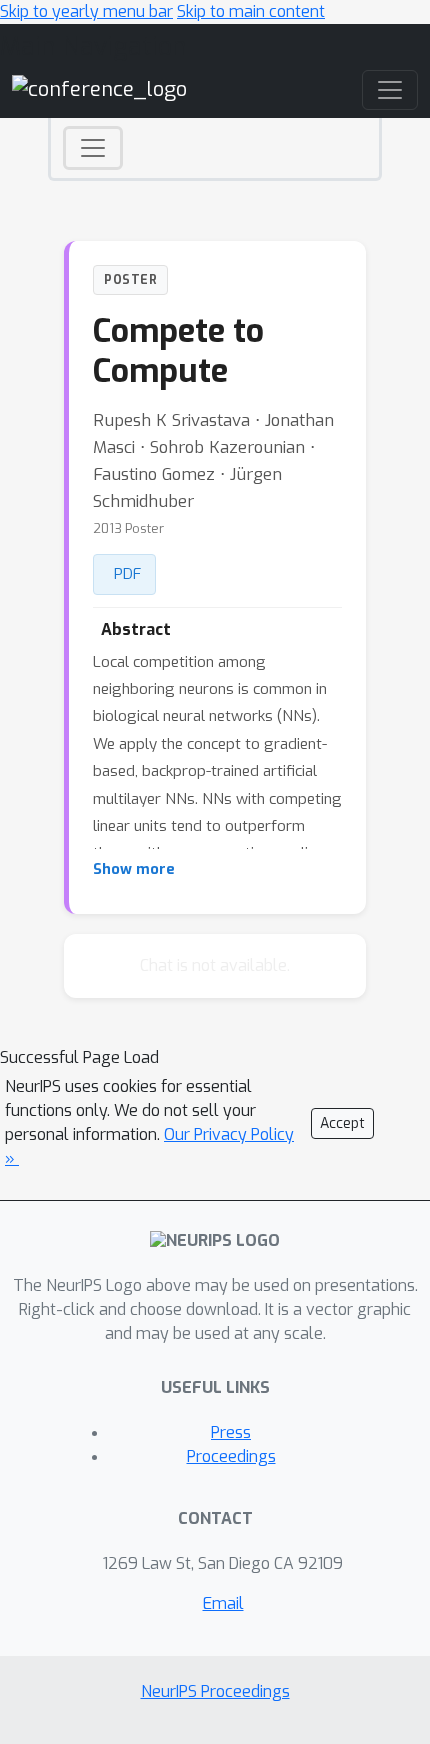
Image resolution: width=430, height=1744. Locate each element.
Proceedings (231, 1456)
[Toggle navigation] (93, 148)
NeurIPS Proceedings (215, 1691)
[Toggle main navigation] (390, 90)
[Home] (99, 89)
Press (231, 1432)
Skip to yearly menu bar (86, 11)
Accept (342, 1123)
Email (223, 1603)
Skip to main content (251, 11)
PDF (127, 574)
